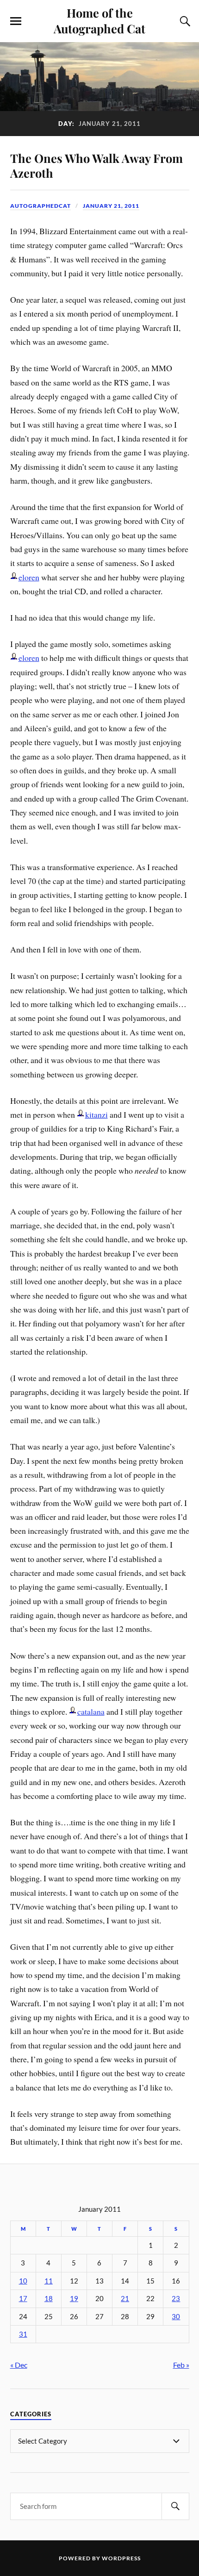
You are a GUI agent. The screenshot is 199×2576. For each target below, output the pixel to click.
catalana (91, 1711)
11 (49, 2281)
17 (23, 2299)
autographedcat (40, 206)
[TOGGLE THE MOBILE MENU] (16, 21)
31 (23, 2334)
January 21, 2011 (111, 206)
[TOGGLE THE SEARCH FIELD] (184, 21)
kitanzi (96, 1114)
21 (125, 2299)
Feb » (181, 2365)
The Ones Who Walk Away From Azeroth (96, 165)
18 (49, 2299)
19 (74, 2299)
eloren (29, 577)
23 (176, 2299)
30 (176, 2317)
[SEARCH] (175, 2506)
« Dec (19, 2365)
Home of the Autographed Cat (99, 20)
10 (23, 2281)
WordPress (121, 2558)
